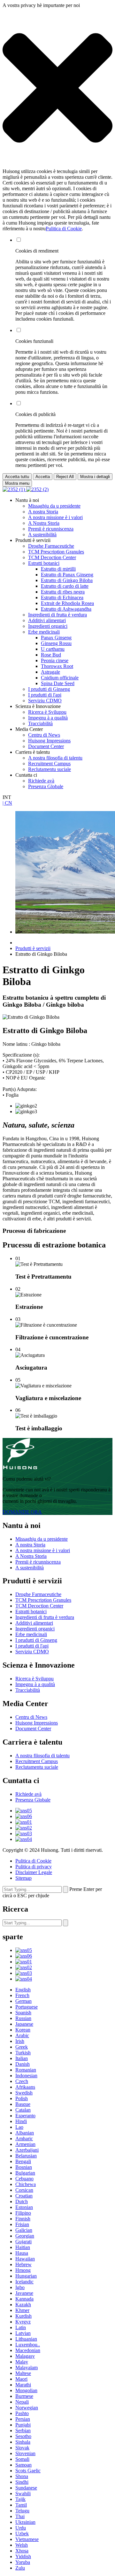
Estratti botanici (44, 563)
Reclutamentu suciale (50, 769)
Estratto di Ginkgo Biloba (67, 580)
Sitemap (23, 1878)
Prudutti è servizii (33, 948)
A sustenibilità (42, 535)
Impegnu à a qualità (48, 718)
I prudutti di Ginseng (49, 689)
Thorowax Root (57, 666)
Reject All (65, 477)
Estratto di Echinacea (62, 597)
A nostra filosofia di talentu (55, 758)
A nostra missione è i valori (55, 517)
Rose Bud (51, 655)
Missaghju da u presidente (54, 506)
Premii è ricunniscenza (51, 529)
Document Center (46, 746)
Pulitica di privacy (34, 1867)
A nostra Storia (43, 512)
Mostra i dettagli (95, 477)
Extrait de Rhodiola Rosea (67, 603)
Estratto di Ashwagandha (66, 609)
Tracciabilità (40, 723)
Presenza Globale (46, 786)
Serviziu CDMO (45, 701)
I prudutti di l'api (45, 695)
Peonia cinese (55, 660)
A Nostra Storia (44, 523)
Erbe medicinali (44, 632)
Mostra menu (17, 483)
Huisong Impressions (49, 741)
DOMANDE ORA (22, 1512)
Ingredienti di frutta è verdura (57, 615)
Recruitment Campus (49, 764)
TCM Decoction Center (52, 557)
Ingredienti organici (48, 626)
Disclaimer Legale (34, 1872)
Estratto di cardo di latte (65, 586)
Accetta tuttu (17, 477)
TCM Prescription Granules (56, 552)
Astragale (50, 672)
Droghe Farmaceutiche (51, 546)
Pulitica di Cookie (64, 229)
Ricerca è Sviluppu (47, 712)
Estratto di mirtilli (58, 569)
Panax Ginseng (56, 638)
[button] (57, 88)
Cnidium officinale (60, 678)
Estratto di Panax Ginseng (67, 575)
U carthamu (53, 649)
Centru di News (44, 735)
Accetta (43, 477)
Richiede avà (41, 781)
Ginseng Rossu (56, 643)
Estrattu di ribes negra (63, 592)
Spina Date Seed (58, 683)
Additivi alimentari (47, 620)
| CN (7, 803)
